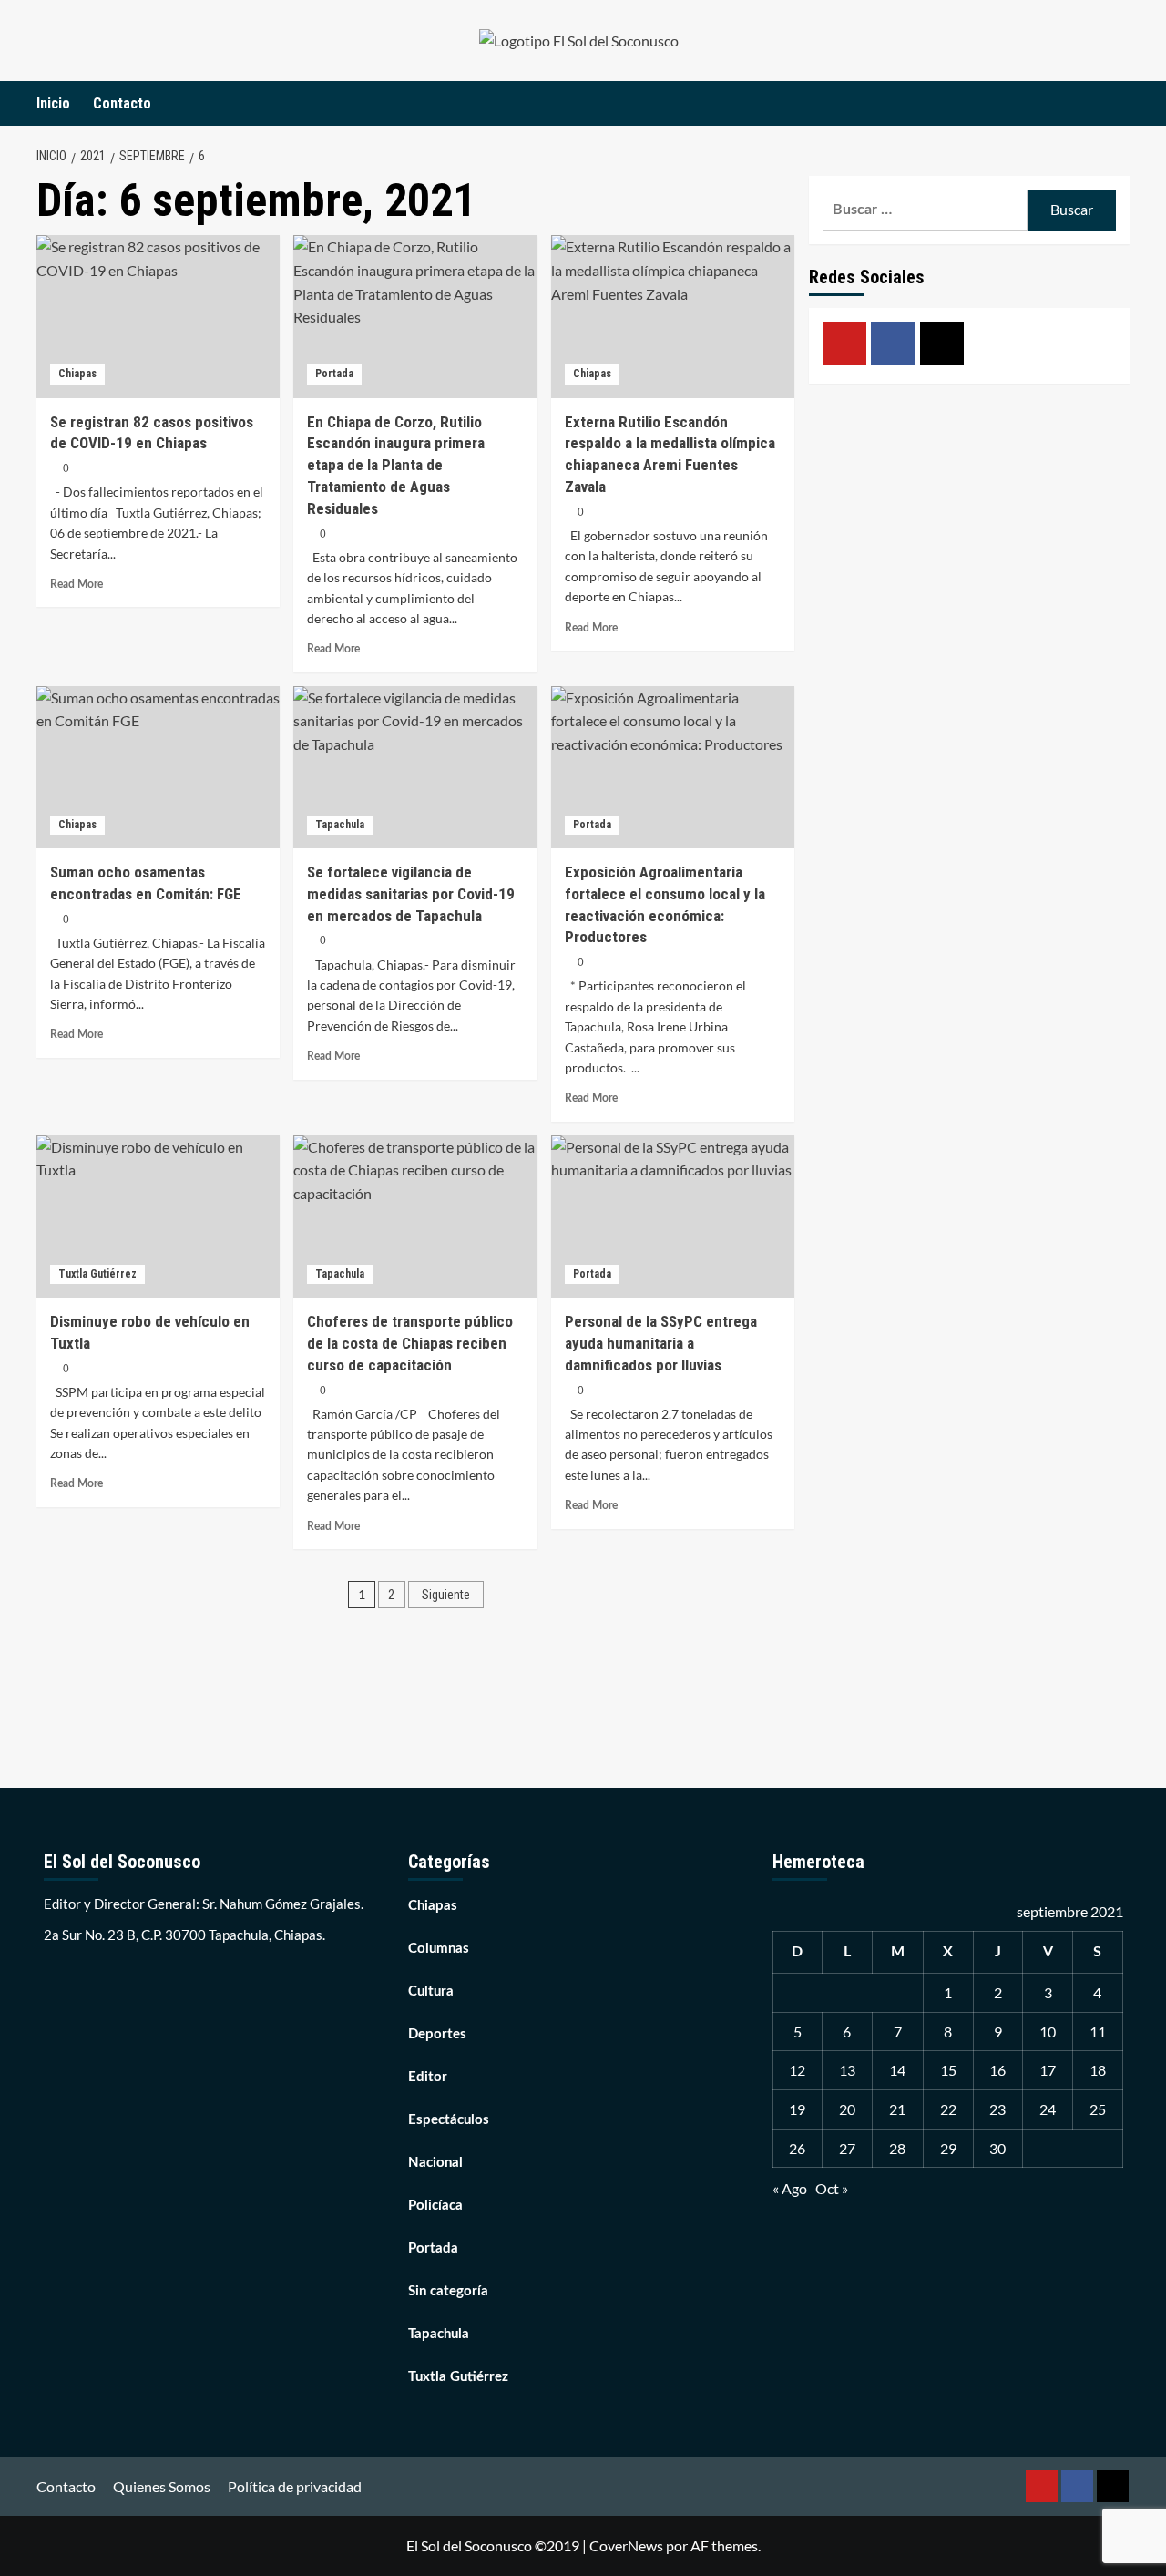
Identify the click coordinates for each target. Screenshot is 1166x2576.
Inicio (53, 103)
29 (948, 2148)
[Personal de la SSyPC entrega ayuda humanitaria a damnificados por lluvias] (673, 1216)
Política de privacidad (295, 2486)
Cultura (431, 1991)
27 (847, 2148)
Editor (428, 2077)
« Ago (790, 2188)
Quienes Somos (162, 2486)
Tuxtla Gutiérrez (97, 1274)
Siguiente (446, 1595)
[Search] (1118, 103)
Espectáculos (449, 2120)
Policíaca (435, 2206)
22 (948, 2109)
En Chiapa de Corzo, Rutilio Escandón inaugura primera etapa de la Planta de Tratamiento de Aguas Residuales (396, 465)
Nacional (435, 2163)
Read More (77, 584)
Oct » (832, 2188)
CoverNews (626, 2545)
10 (1048, 2032)
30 (997, 2148)
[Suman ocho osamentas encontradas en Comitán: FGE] (158, 767)
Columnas (439, 1949)
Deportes (437, 2034)
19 (797, 2109)
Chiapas (77, 374)
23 (997, 2109)
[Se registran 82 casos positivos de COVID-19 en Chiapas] (158, 316)
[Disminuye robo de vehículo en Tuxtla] (158, 1216)
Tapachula (340, 825)
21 (897, 2109)
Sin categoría (448, 2291)
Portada (334, 374)
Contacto (122, 103)
